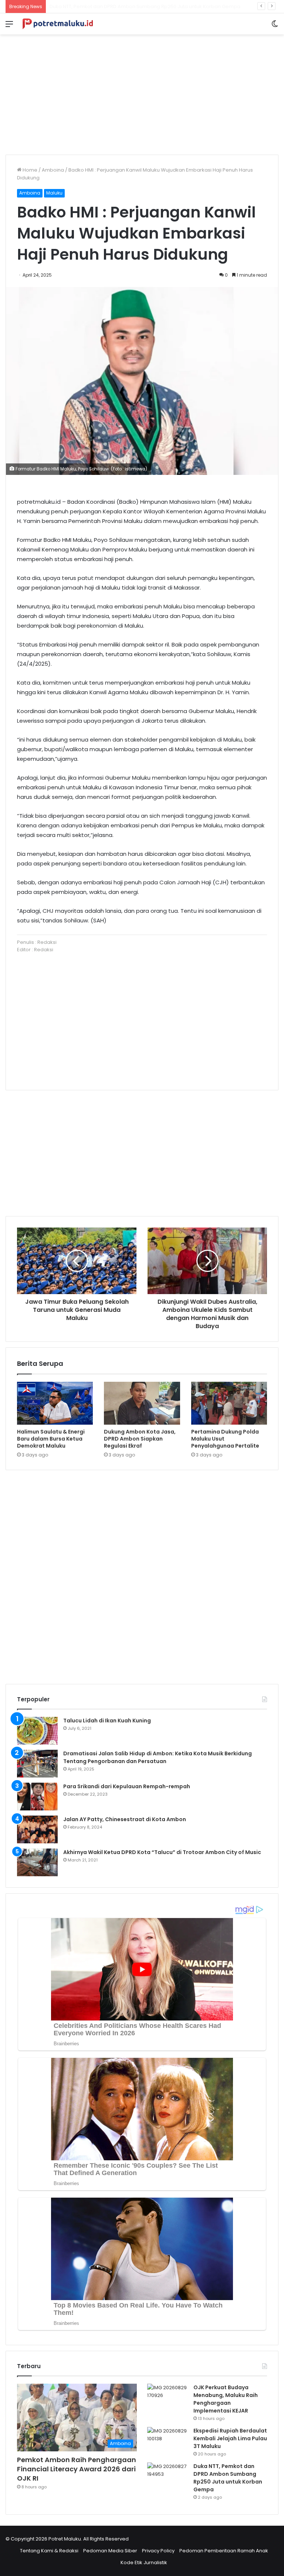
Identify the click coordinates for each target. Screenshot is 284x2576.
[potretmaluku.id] (58, 24)
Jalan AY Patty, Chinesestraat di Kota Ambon (125, 1819)
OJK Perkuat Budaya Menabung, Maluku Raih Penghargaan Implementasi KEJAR (226, 2399)
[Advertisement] (142, 92)
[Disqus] (142, 1576)
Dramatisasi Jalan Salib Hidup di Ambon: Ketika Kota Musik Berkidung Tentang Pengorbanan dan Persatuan (158, 1757)
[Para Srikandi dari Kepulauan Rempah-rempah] (37, 1797)
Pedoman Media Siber (110, 2551)
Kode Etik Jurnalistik (144, 2563)
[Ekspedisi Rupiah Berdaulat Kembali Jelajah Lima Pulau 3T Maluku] (168, 2441)
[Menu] (9, 27)
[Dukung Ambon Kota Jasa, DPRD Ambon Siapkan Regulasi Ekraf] (142, 1403)
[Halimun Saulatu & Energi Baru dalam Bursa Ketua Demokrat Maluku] (55, 1403)
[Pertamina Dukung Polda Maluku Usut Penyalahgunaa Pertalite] (229, 1403)
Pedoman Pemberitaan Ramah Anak (224, 2551)
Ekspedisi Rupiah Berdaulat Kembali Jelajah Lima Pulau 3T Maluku (230, 2438)
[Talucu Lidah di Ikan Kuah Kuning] (37, 1731)
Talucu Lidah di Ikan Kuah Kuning (107, 1721)
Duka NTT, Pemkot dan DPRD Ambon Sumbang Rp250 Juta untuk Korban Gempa (228, 2478)
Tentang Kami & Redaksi (49, 2551)
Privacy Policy (158, 2551)
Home (29, 170)
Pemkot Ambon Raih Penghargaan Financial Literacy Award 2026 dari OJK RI (77, 2469)
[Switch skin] (275, 27)
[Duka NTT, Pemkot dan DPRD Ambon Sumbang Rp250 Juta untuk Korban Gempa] (168, 2476)
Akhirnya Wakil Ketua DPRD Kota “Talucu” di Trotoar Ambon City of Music (162, 1852)
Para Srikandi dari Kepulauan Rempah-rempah (127, 1786)
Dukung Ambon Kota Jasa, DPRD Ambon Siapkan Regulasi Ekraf (140, 1439)
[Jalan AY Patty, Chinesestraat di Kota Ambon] (37, 1829)
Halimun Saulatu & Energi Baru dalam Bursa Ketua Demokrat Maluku (51, 1439)
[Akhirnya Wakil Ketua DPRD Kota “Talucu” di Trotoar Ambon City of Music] (37, 1862)
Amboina (53, 170)
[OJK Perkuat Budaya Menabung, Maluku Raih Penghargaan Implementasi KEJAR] (168, 2398)
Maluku (54, 193)
